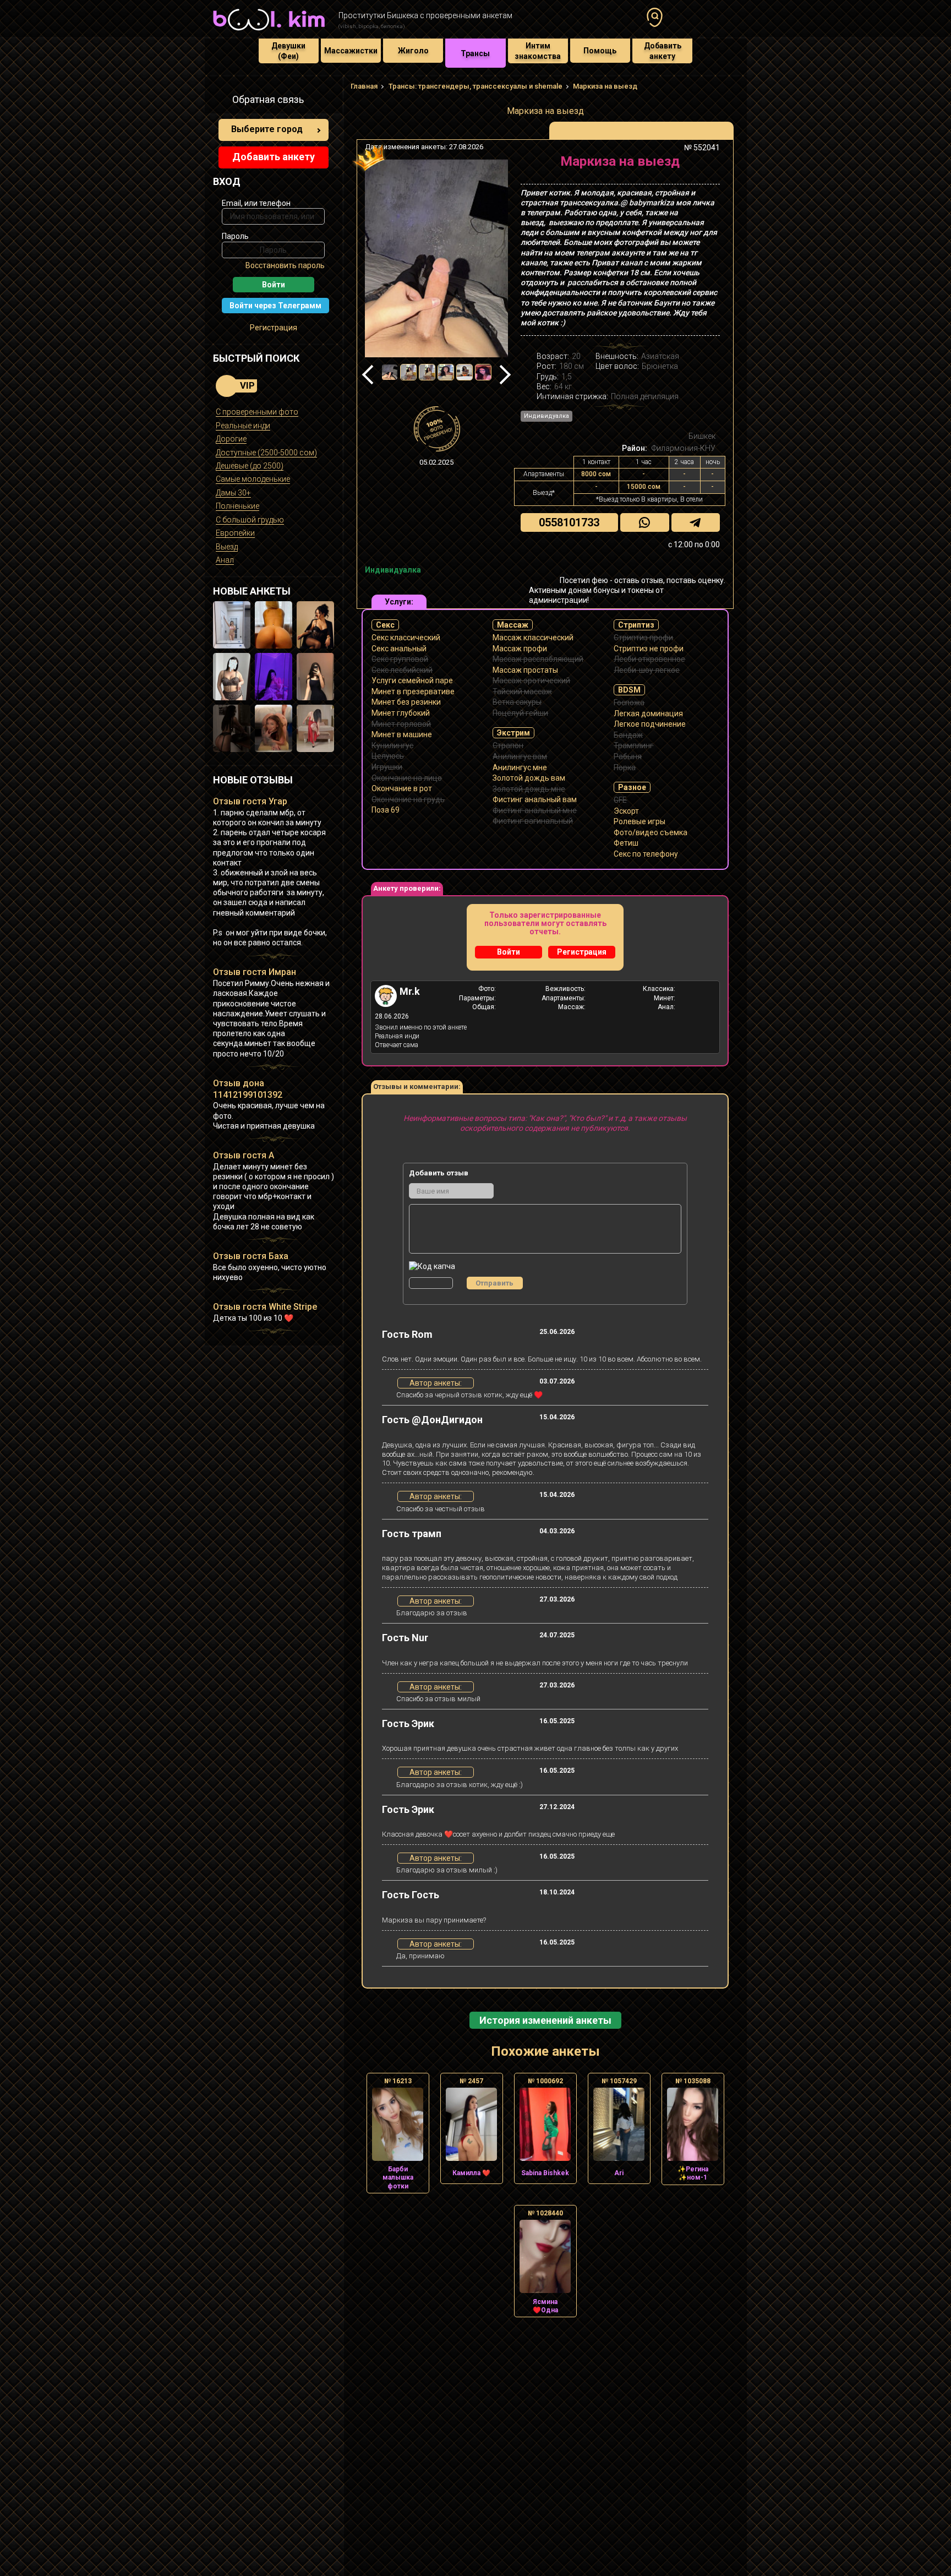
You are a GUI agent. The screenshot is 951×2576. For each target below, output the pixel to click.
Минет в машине (402, 734)
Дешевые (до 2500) (250, 466)
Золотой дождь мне (529, 789)
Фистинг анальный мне (535, 810)
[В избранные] (708, 165)
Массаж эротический (531, 680)
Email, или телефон (256, 203)
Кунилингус (392, 745)
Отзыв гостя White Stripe (265, 1307)
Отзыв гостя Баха (251, 1256)
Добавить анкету (663, 51)
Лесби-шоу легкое (647, 670)
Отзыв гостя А (244, 1155)
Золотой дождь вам (529, 778)
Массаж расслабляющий (538, 659)
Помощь (600, 51)
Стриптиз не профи (649, 649)
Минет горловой (401, 724)
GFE (620, 800)
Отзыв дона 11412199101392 (248, 1089)
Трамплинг (633, 745)
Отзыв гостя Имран (255, 972)
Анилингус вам (520, 756)
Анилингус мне (520, 767)
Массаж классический (533, 638)
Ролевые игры (640, 821)
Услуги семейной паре (412, 680)
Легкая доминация (648, 714)
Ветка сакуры (517, 702)
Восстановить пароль (285, 265)
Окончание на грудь (408, 799)
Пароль (235, 236)
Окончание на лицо (407, 778)
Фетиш (626, 843)
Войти (509, 952)
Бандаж (628, 735)
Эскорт (626, 811)
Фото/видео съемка (651, 832)
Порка (625, 767)
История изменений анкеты (545, 2020)
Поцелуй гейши (520, 713)
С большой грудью (250, 520)
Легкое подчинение (650, 724)
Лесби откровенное (649, 659)
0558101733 (569, 522)
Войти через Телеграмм (275, 306)
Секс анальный (399, 649)
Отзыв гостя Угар (250, 801)
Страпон (508, 745)
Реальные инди (243, 426)
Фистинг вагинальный (533, 821)
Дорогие (231, 439)
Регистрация (274, 328)
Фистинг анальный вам (535, 799)
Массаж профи (520, 649)
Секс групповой (400, 659)
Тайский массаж (522, 691)
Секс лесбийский (402, 670)
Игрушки (387, 767)
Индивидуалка (546, 416)
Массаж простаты (525, 670)
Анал (225, 560)
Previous (372, 375)
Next (501, 375)
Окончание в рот (402, 788)
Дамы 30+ (233, 493)
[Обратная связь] (219, 101)
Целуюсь (388, 756)
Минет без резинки (406, 702)
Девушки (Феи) (288, 51)
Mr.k (410, 991)
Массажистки (351, 51)
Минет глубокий (401, 713)
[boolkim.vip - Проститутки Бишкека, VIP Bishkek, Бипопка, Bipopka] (269, 32)
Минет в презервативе (413, 691)
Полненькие (237, 506)
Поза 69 (386, 810)
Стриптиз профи (643, 638)
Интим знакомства (538, 51)
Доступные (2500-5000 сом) (266, 453)
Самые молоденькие (253, 479)
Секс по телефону (646, 854)
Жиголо (413, 51)
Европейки (235, 533)
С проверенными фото (257, 412)
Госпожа (629, 702)
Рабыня (628, 756)
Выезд (227, 547)
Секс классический (406, 638)
